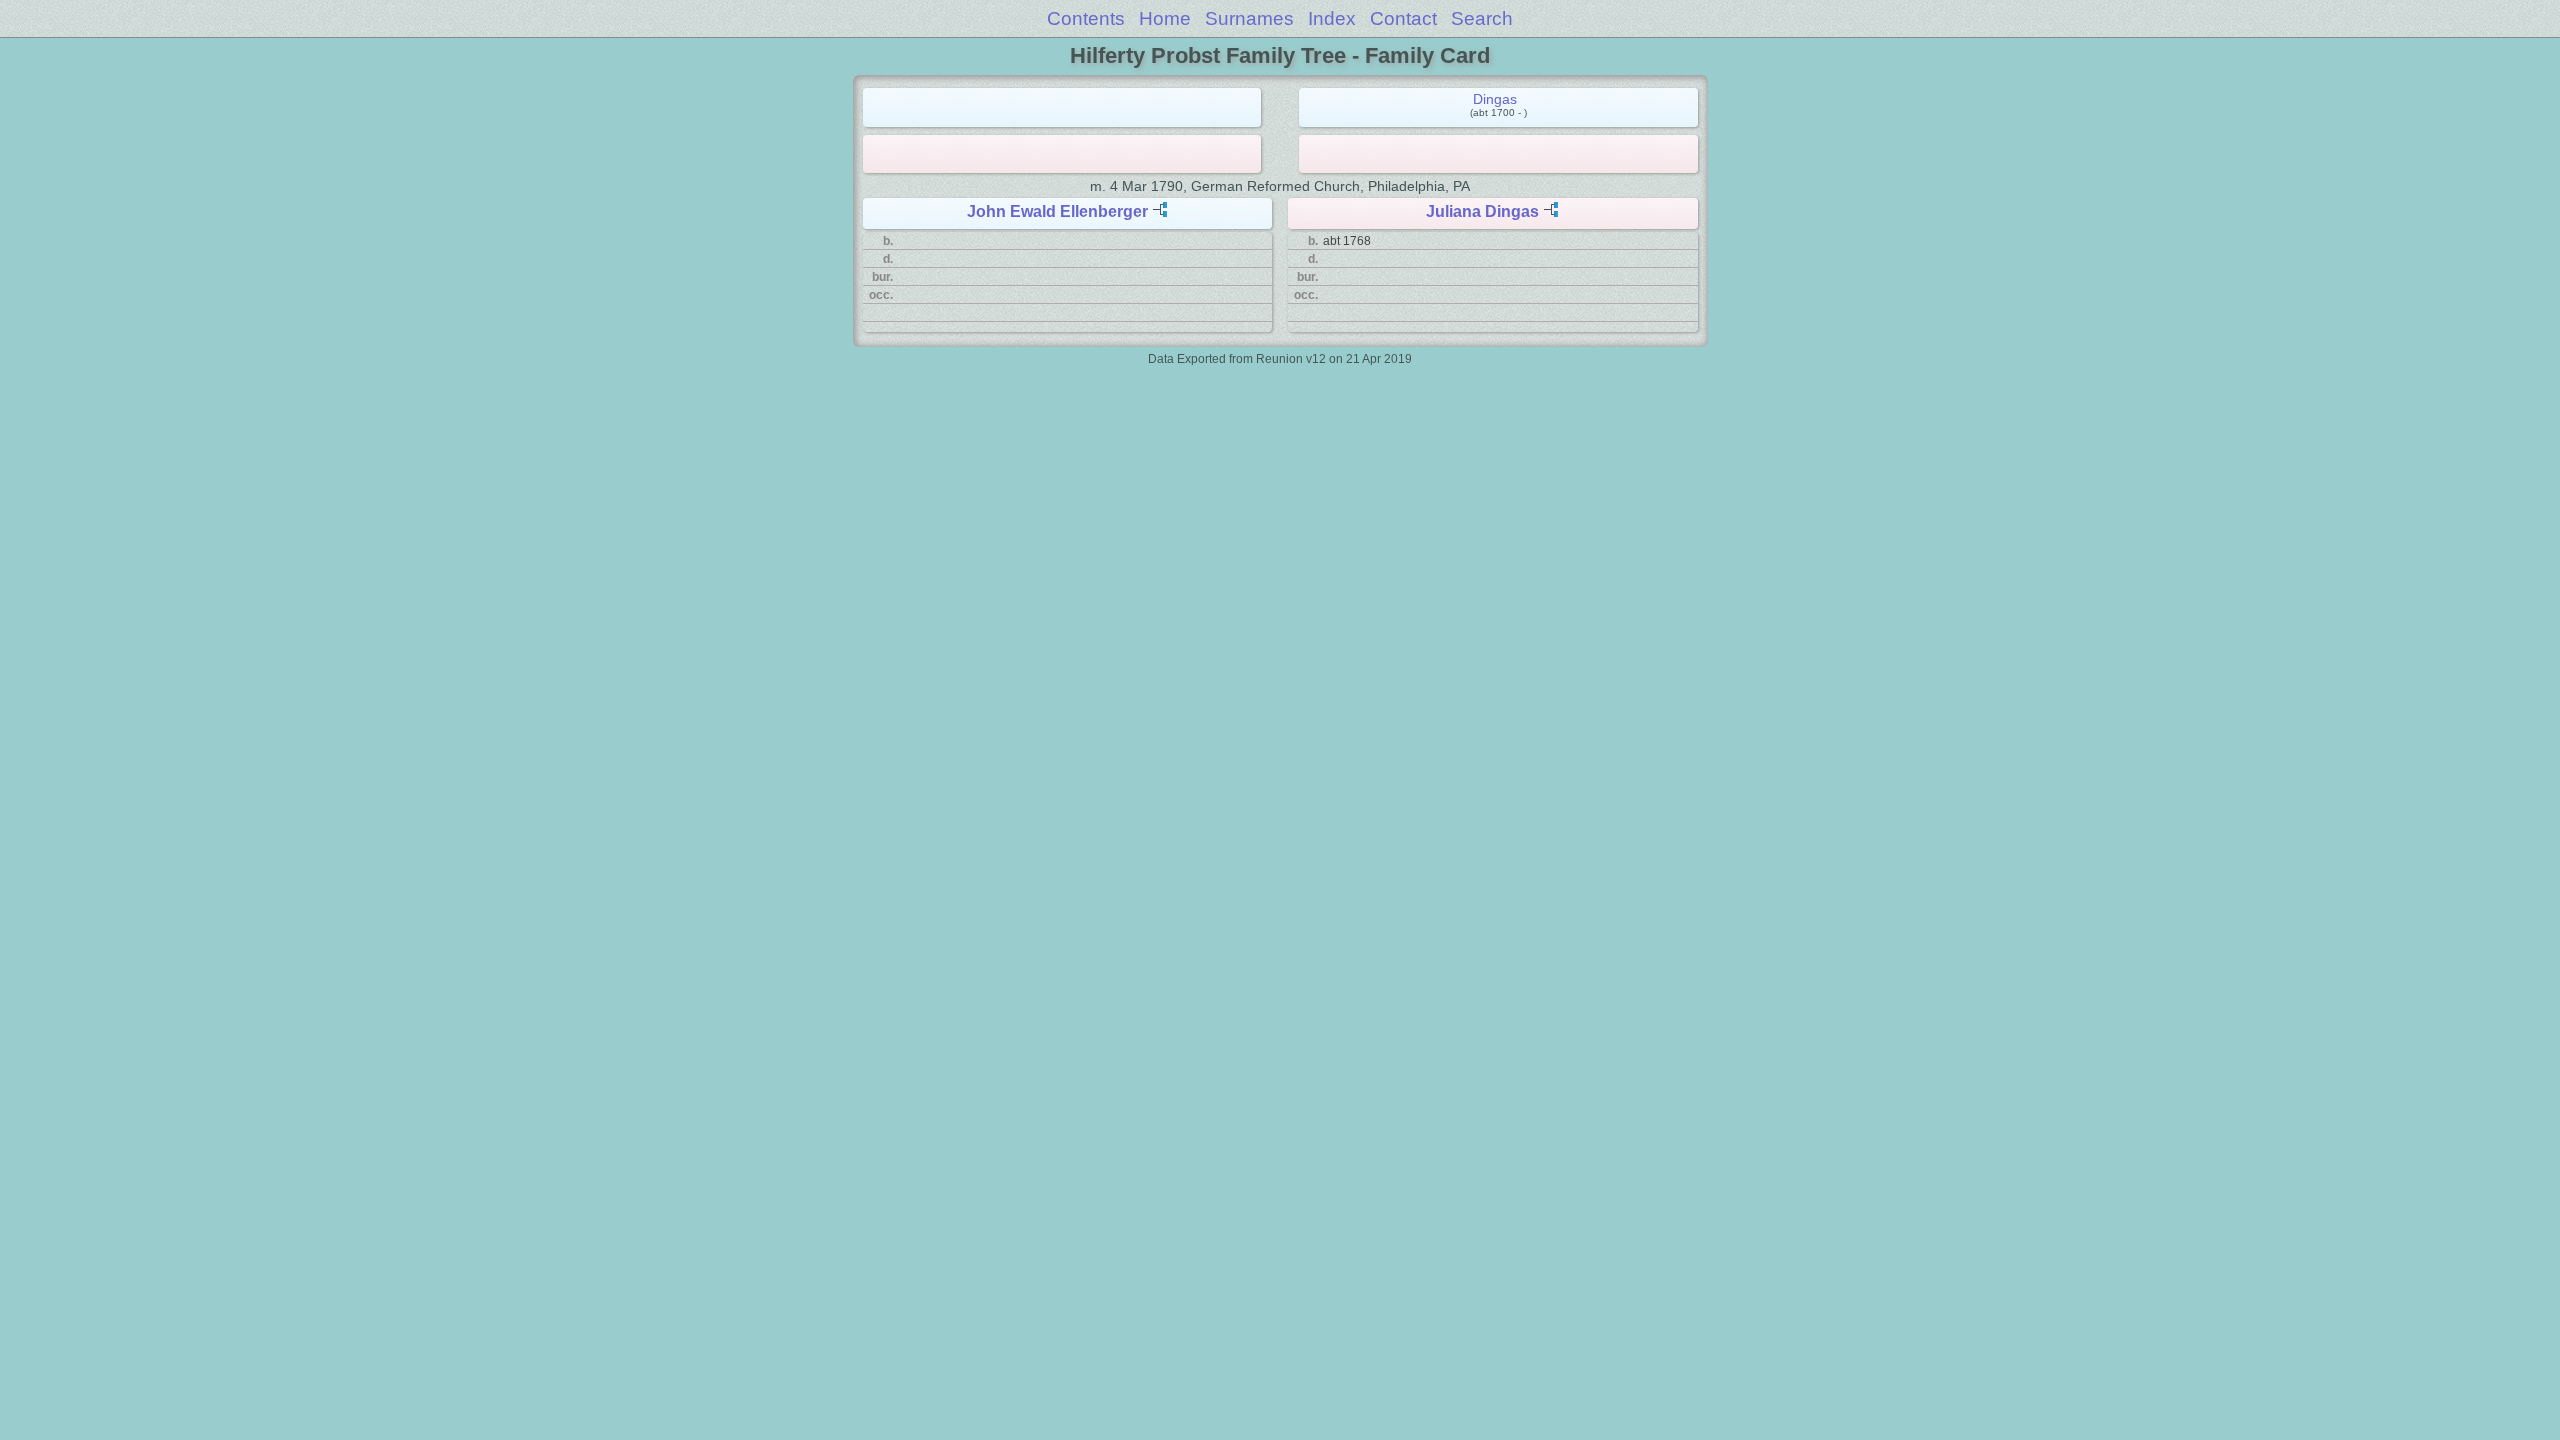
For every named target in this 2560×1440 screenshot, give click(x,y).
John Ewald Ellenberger (1057, 211)
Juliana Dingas (1482, 211)
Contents (1086, 18)
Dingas (1495, 99)
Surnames (1249, 18)
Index (1332, 18)
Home (1165, 18)
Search (1482, 18)
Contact (1403, 18)
